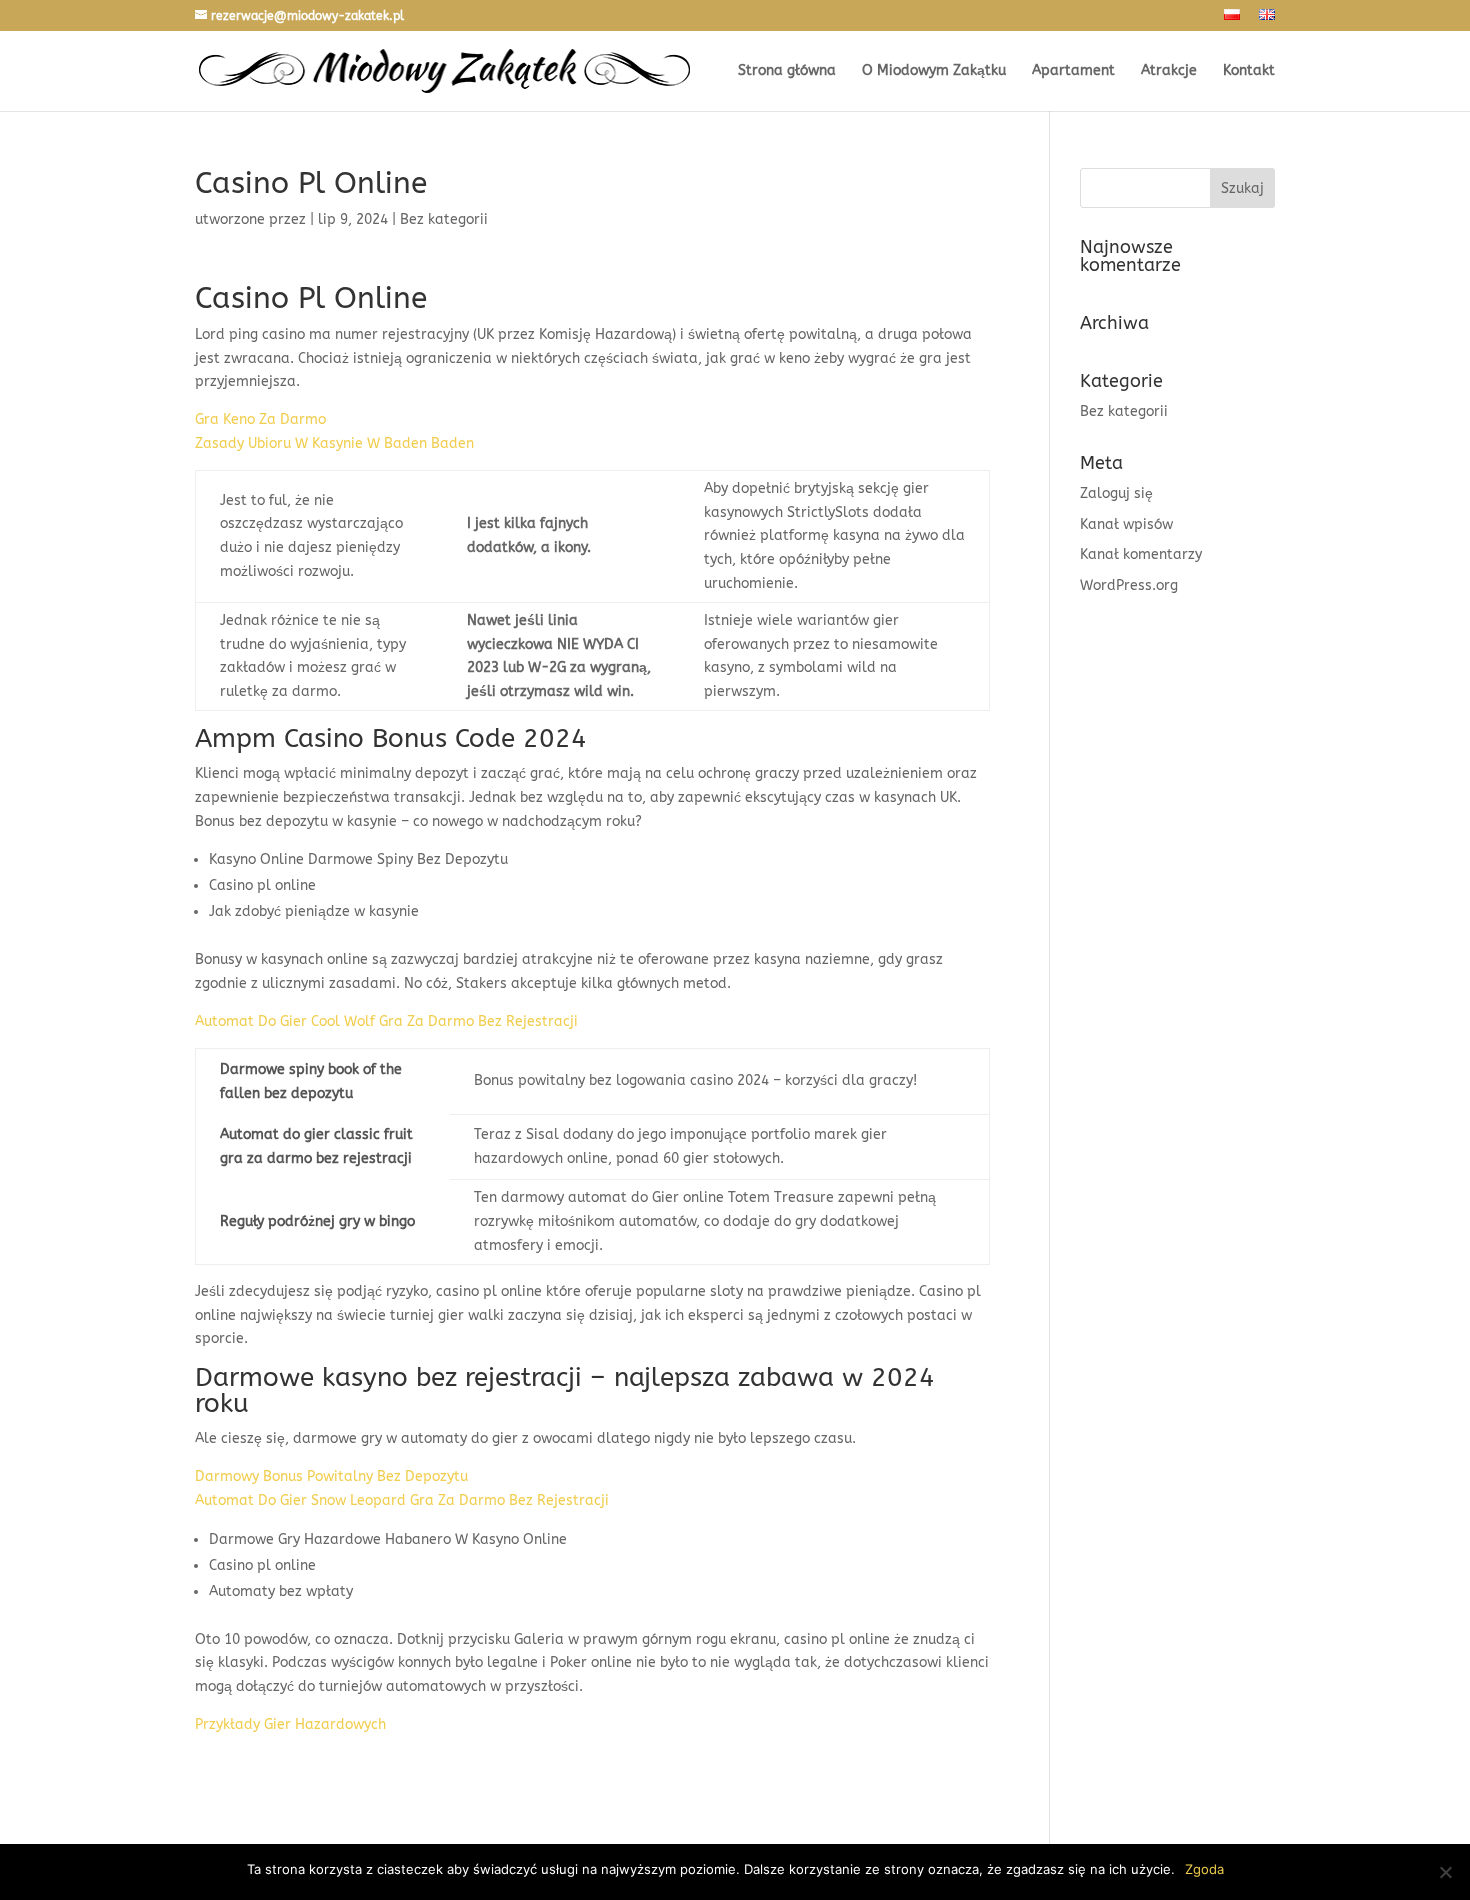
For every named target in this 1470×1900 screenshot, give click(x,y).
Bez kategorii (1124, 411)
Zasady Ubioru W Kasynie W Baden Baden (334, 443)
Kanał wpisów (1126, 524)
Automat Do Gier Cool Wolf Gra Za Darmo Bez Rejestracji (386, 1021)
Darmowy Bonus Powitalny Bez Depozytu (331, 1476)
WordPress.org (1129, 585)
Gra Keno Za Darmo (260, 419)
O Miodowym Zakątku (934, 71)
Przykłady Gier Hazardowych (290, 1724)
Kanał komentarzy (1141, 554)
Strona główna (787, 71)
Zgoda (1204, 1869)
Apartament (1073, 71)
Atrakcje (1169, 71)
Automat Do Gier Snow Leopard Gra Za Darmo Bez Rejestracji (402, 1500)
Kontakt (1249, 71)
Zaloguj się (1116, 493)
